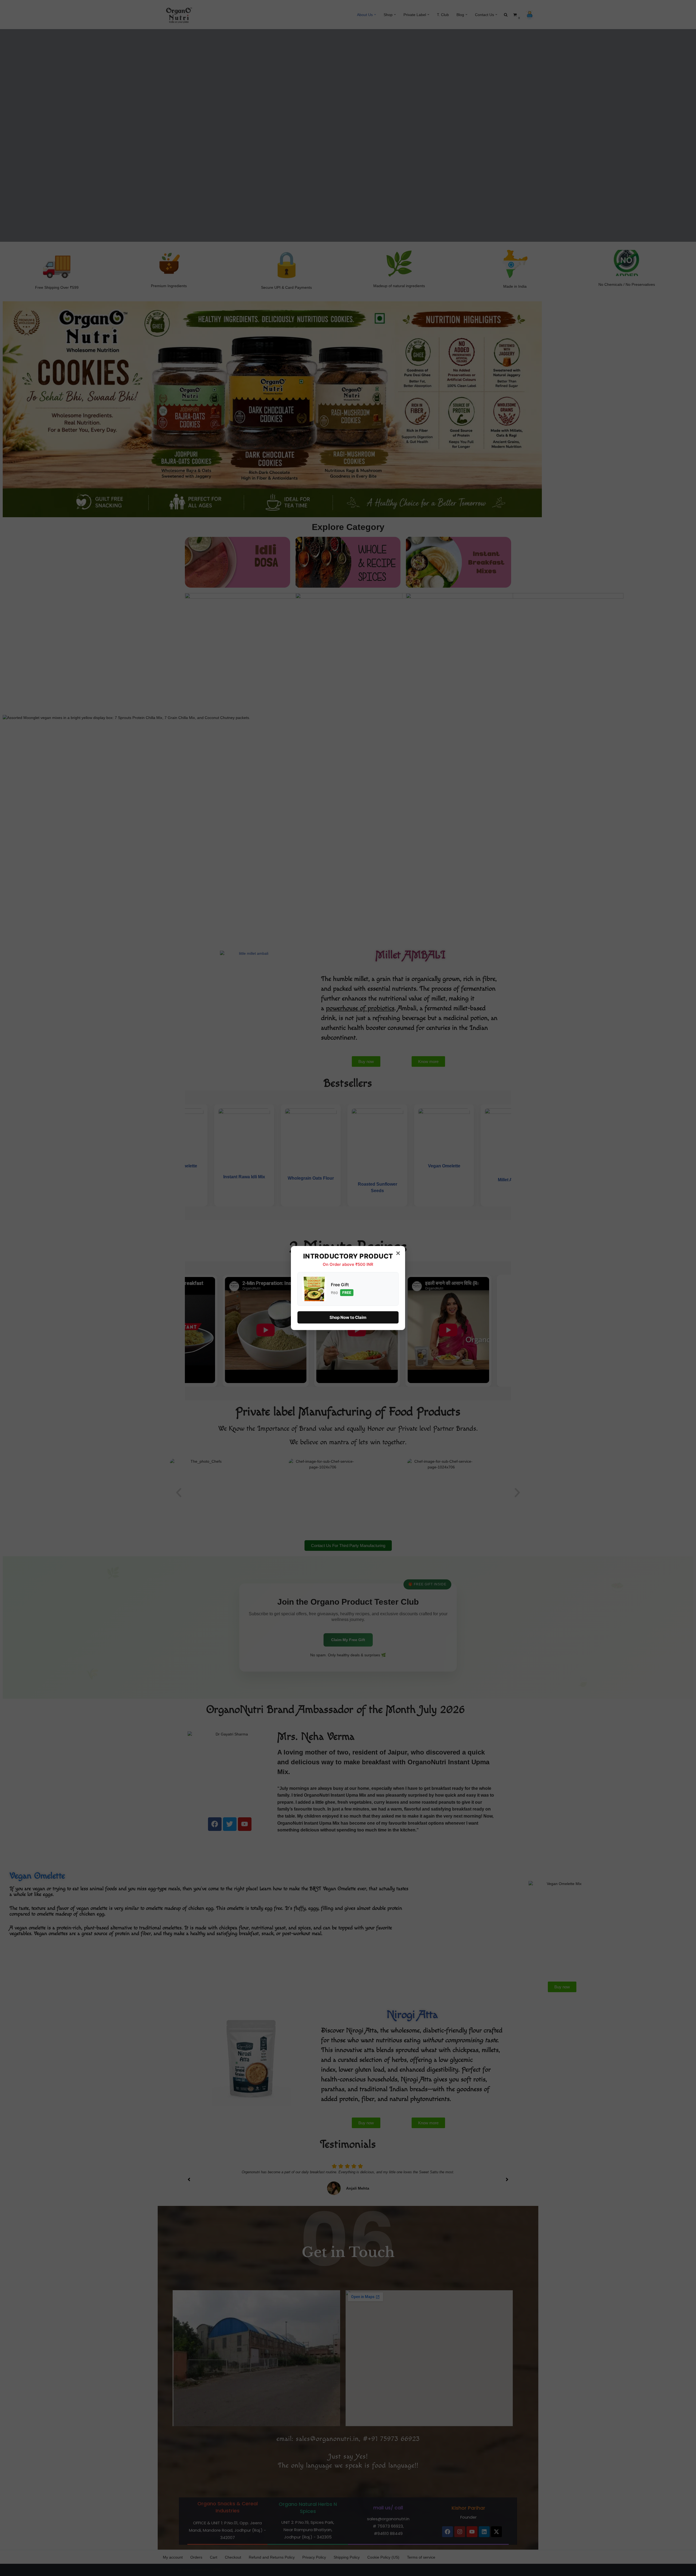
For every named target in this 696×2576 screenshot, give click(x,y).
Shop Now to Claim (348, 1317)
